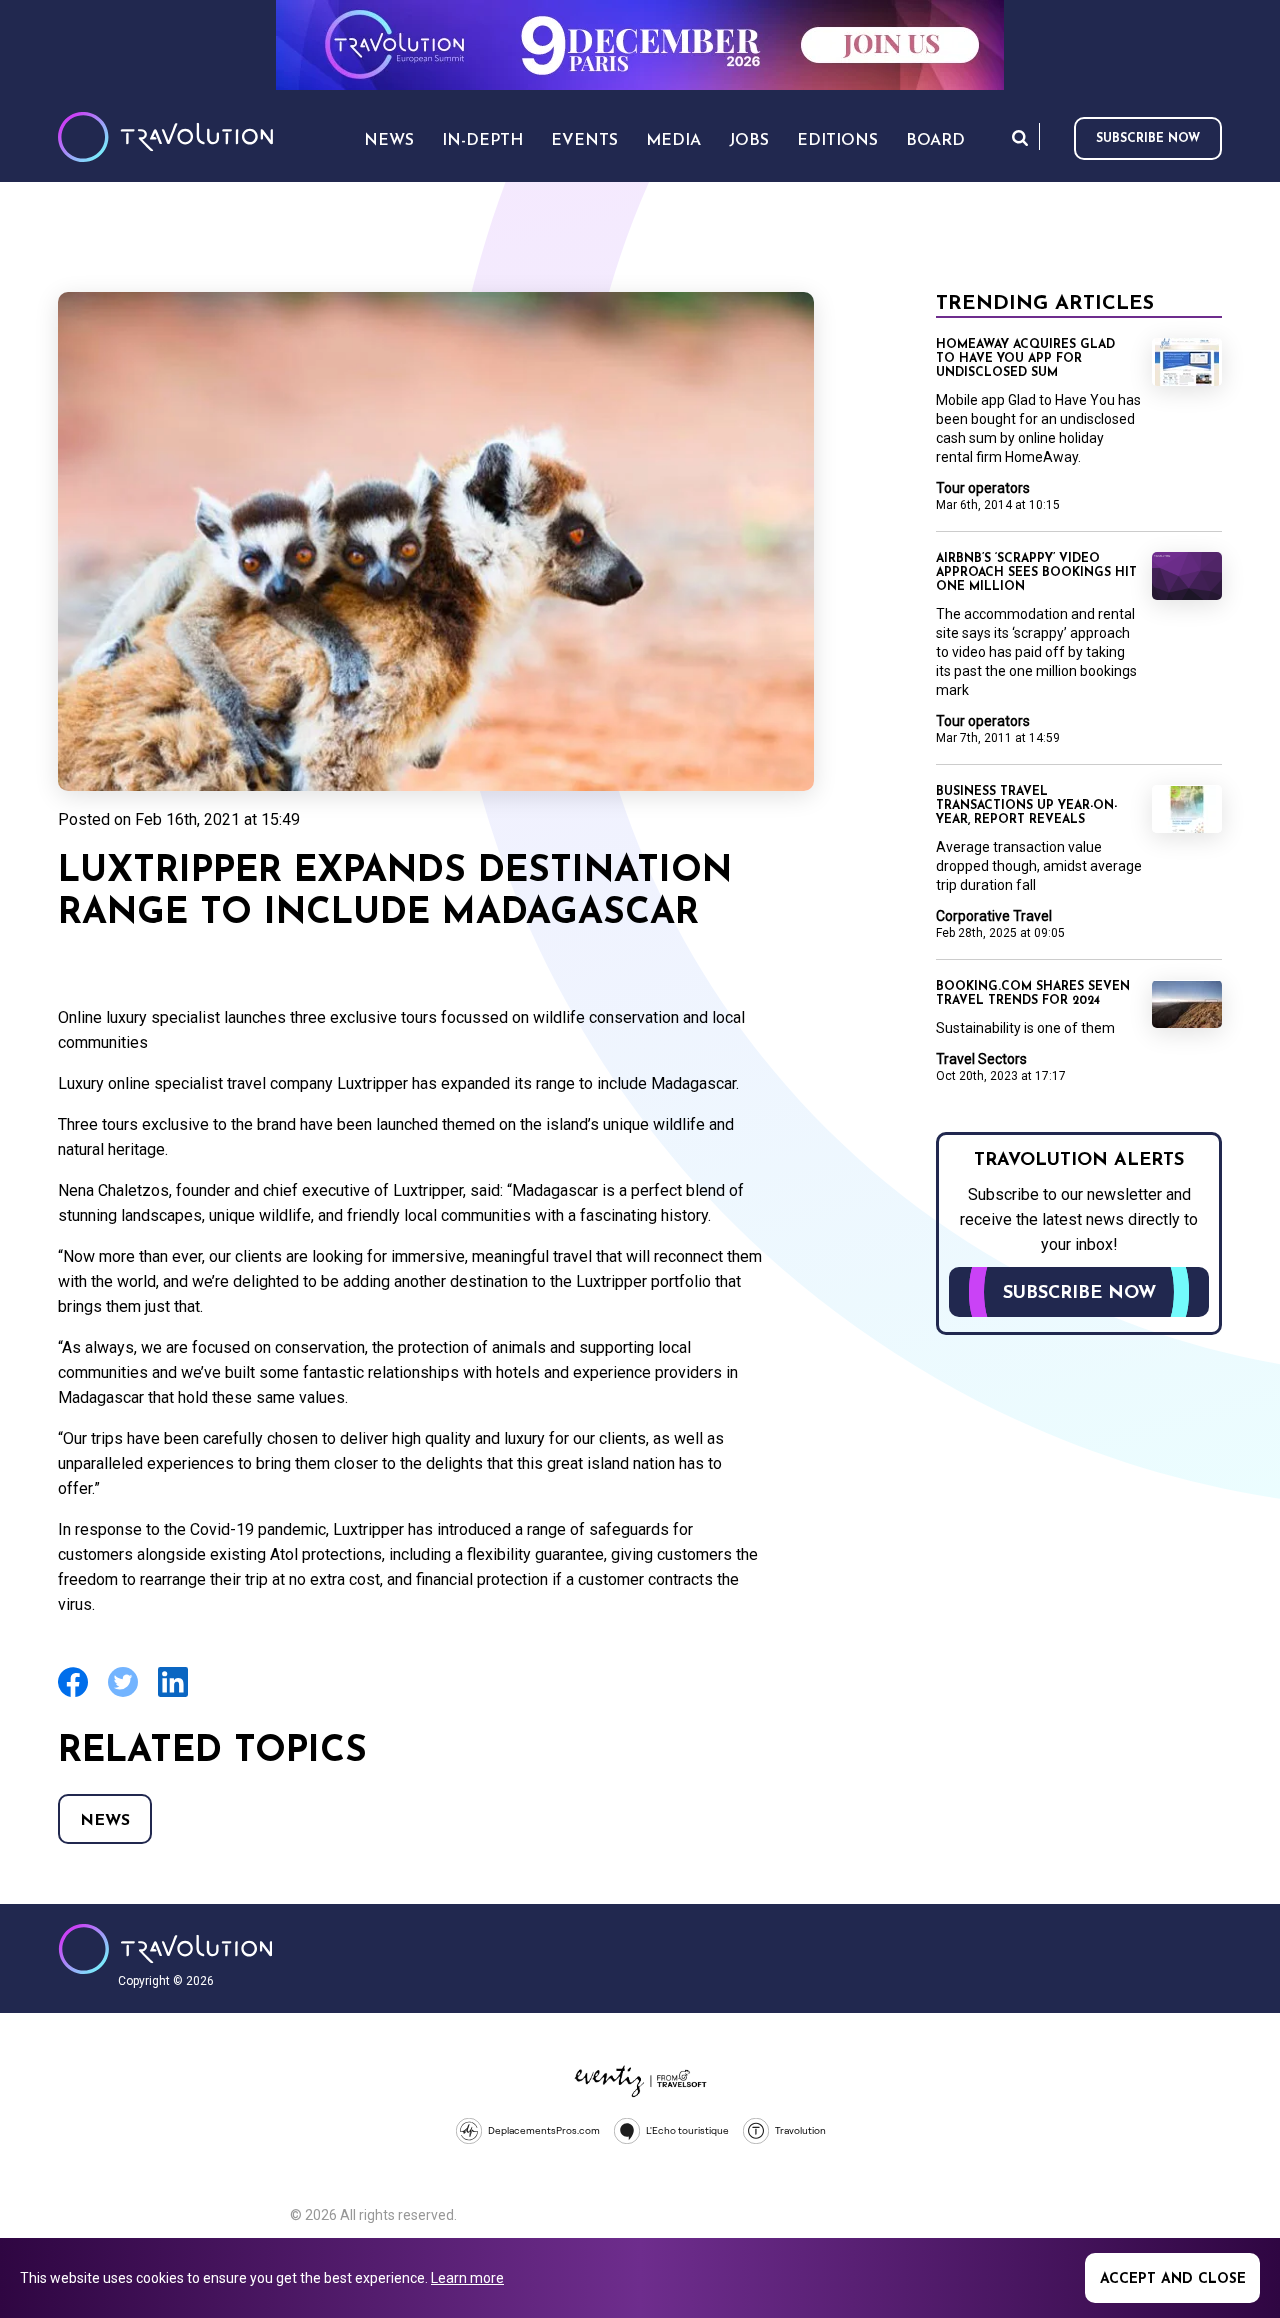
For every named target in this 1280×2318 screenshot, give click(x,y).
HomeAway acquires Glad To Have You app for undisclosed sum (1025, 359)
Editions (837, 141)
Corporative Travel (994, 916)
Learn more (467, 2278)
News (105, 1821)
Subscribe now (1148, 139)
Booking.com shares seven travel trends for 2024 (1033, 994)
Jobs (749, 141)
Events (584, 141)
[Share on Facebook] (73, 1694)
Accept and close (1173, 2279)
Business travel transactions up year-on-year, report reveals (1026, 806)
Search (1020, 137)
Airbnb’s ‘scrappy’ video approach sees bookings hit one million (1036, 573)
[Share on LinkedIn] (173, 1694)
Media (673, 141)
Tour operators (983, 488)
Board (935, 141)
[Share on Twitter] (123, 1694)
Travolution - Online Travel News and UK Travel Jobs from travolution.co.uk (165, 1949)
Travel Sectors (981, 1059)
